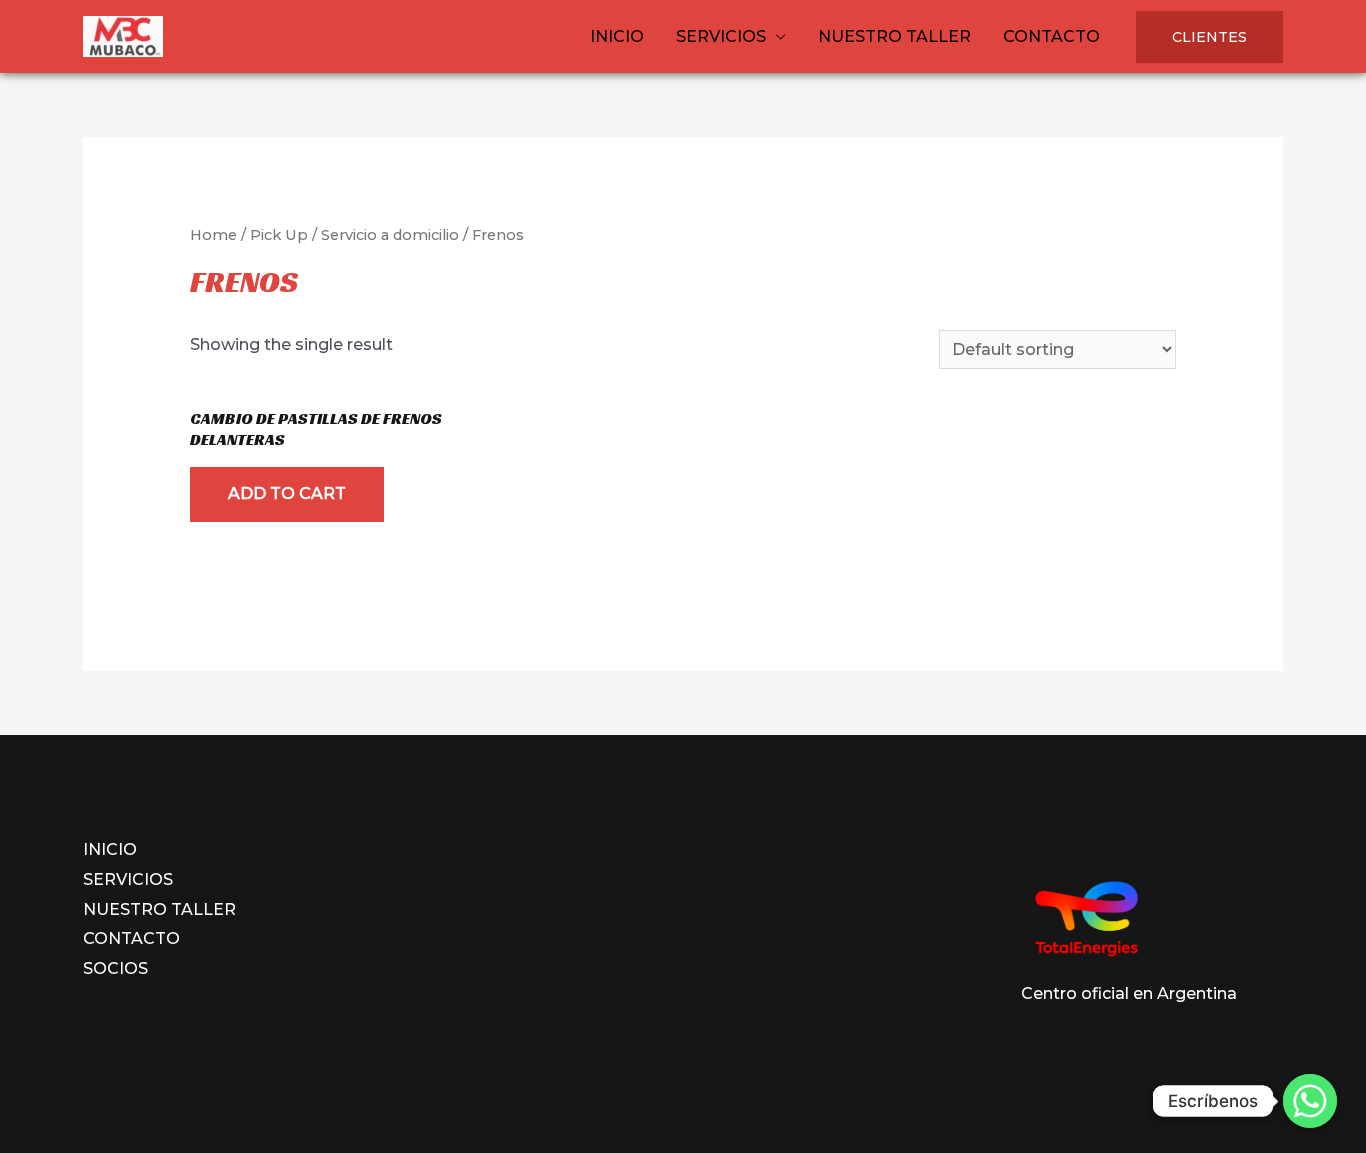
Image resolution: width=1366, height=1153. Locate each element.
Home (213, 235)
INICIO (110, 849)
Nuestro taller (894, 36)
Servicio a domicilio (390, 235)
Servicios (721, 36)
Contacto (1051, 36)
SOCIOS (115, 968)
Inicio (617, 36)
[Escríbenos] (1310, 1101)
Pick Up (279, 235)
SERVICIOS (128, 879)
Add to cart (287, 493)
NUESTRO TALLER (159, 909)
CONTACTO (131, 938)
